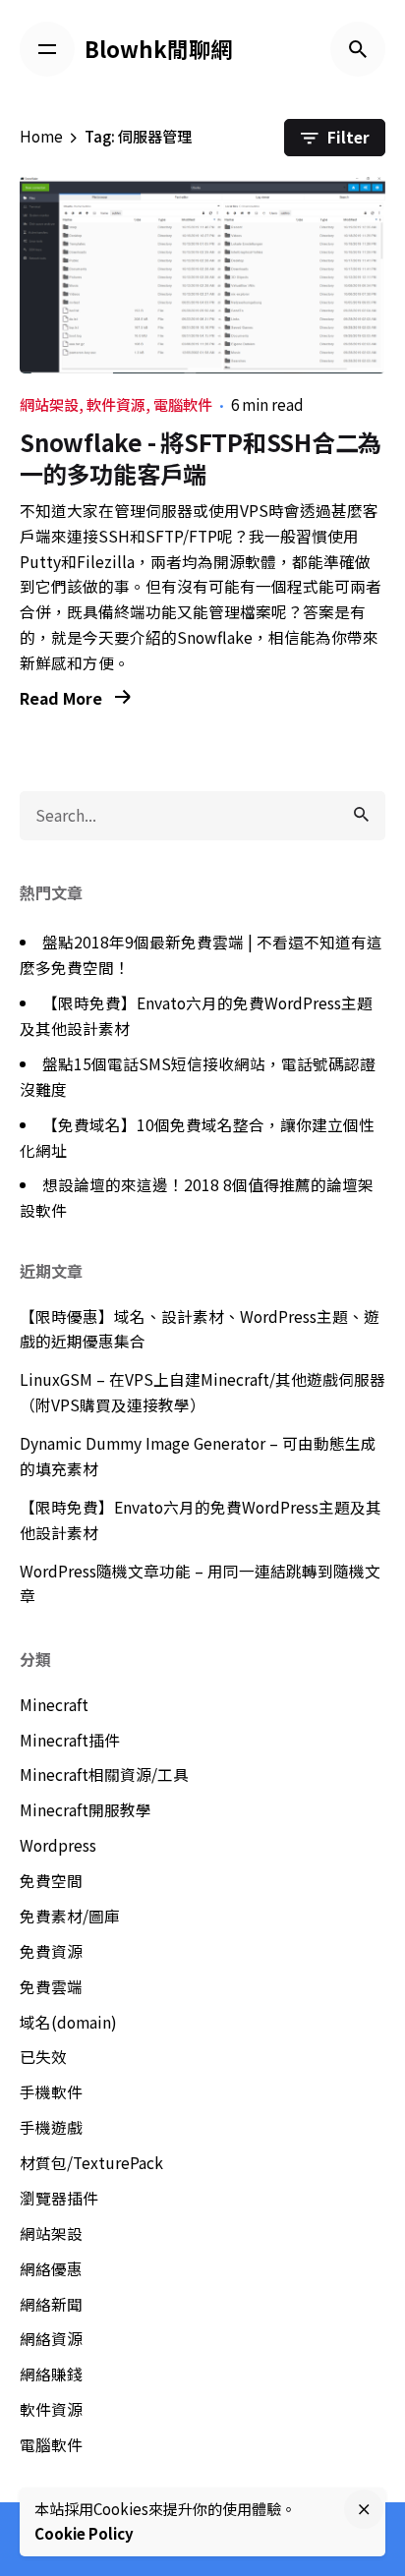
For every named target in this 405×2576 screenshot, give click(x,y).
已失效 (43, 2057)
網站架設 (49, 404)
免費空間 (51, 1881)
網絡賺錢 (51, 2374)
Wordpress (58, 1845)
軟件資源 (116, 404)
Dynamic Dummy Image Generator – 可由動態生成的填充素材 (198, 1456)
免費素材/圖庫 (70, 1916)
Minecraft (54, 1705)
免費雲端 (51, 1987)
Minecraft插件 (70, 1740)
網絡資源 (51, 2339)
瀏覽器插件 (59, 2198)
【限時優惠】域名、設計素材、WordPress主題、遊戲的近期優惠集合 (200, 1329)
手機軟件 (51, 2092)
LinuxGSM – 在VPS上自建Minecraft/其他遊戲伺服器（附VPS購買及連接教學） (202, 1392)
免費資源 (51, 1951)
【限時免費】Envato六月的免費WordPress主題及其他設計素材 (201, 1520)
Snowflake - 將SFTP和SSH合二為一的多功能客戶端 (201, 457)
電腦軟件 (183, 404)
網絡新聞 (51, 2304)
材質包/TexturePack (91, 2163)
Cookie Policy (84, 2533)
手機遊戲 (51, 2127)
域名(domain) (68, 2022)
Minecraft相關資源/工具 (104, 1775)
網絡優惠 (51, 2269)
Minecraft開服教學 (86, 1810)
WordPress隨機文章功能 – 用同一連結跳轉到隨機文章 (200, 1584)
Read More (63, 698)
